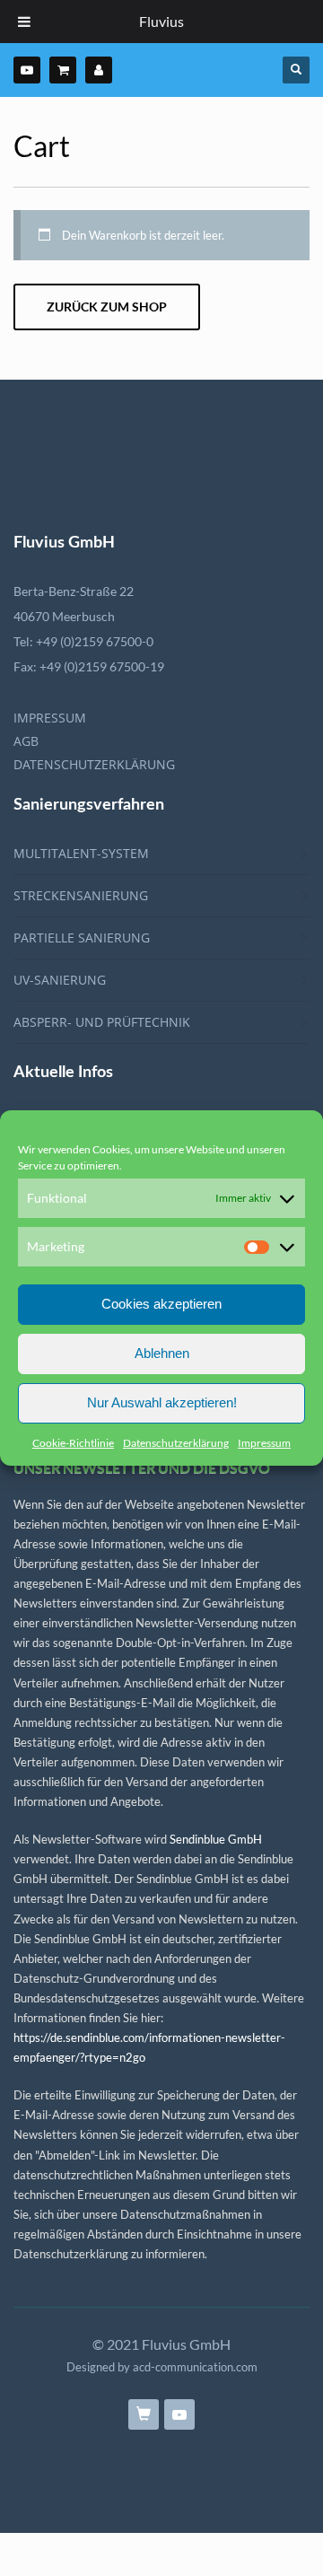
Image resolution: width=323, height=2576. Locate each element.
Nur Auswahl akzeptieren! (162, 1402)
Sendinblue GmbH (216, 1839)
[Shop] (63, 70)
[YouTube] (27, 70)
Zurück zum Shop (107, 307)
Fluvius (161, 21)
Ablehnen (162, 1353)
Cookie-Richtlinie (73, 1443)
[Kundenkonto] (99, 70)
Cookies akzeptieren (161, 1304)
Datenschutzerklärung (176, 1443)
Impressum (264, 1443)
